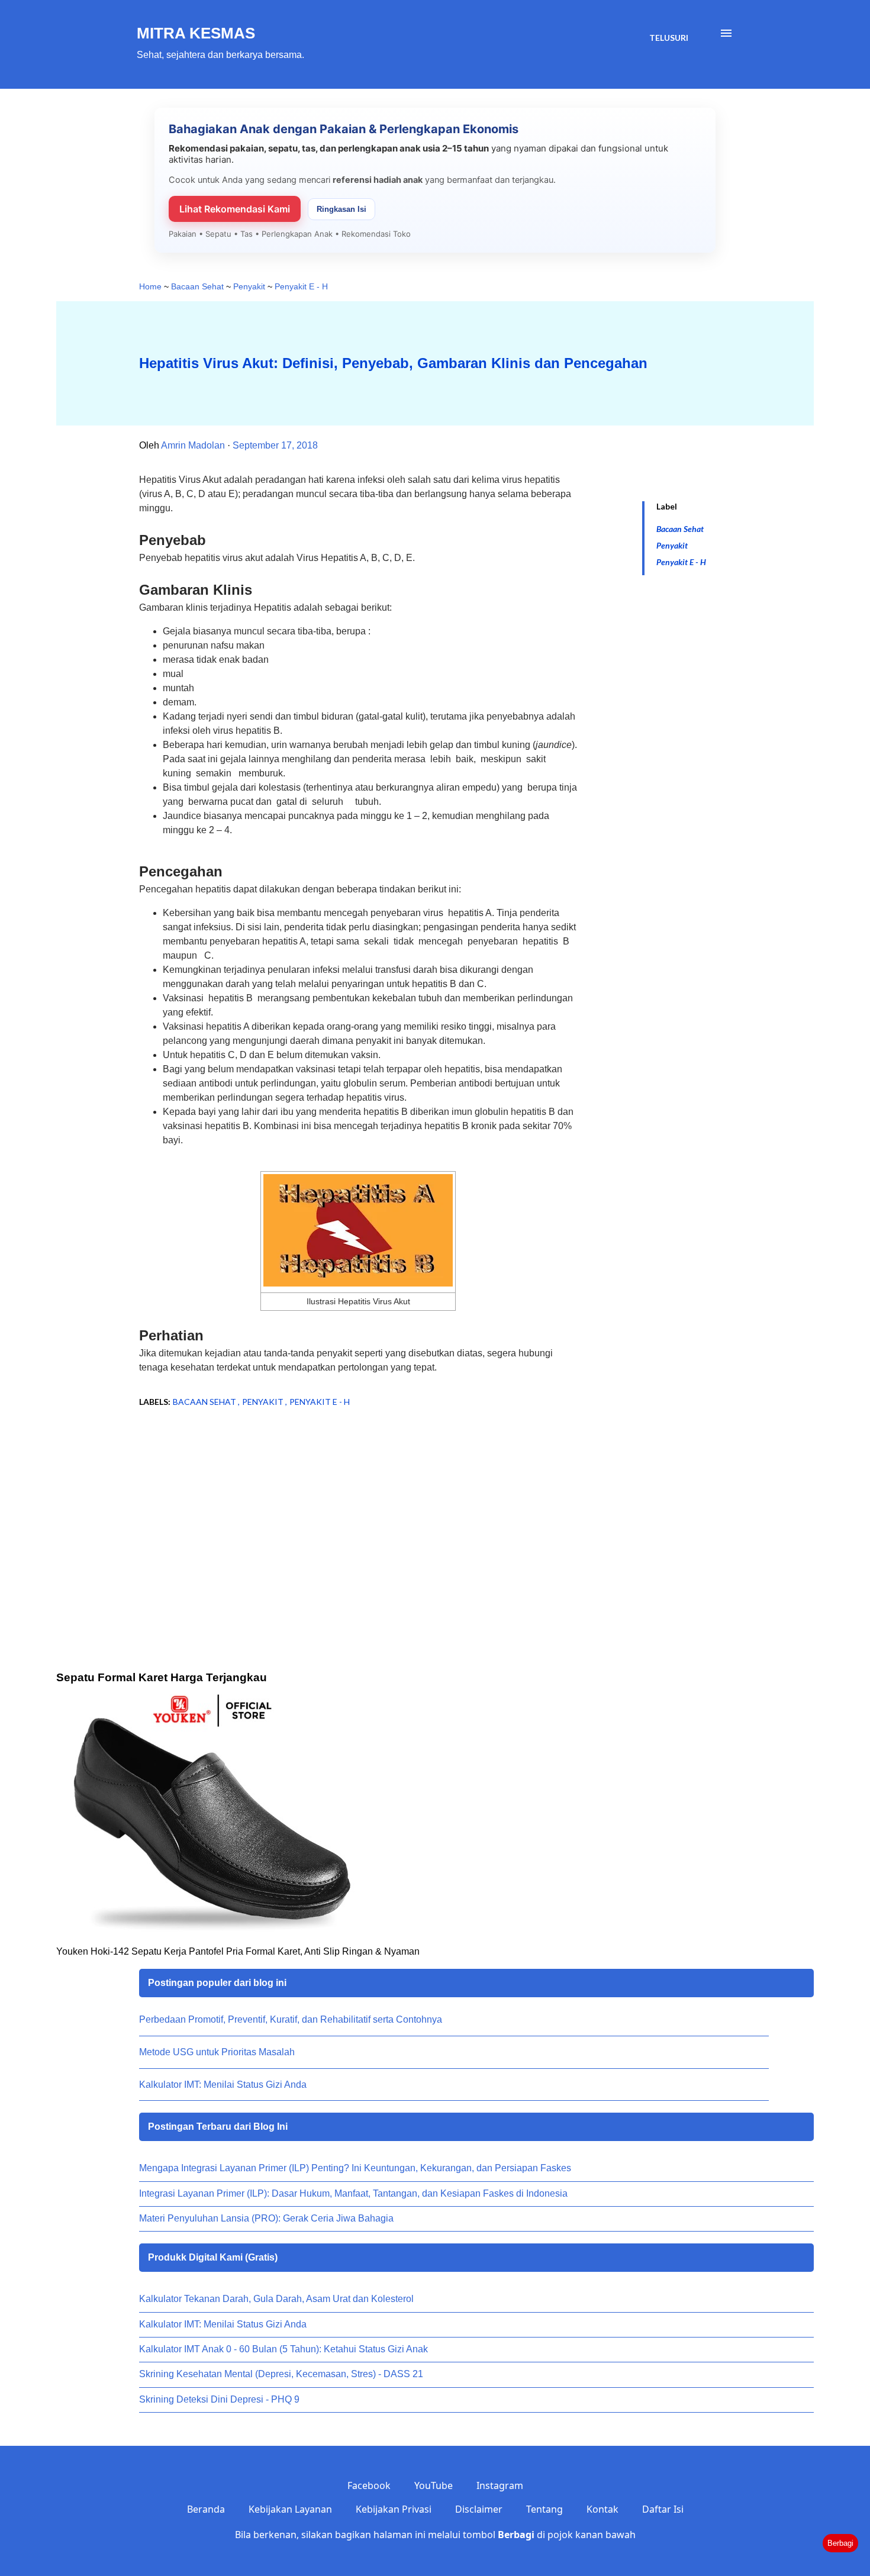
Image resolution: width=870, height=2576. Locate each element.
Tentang (544, 2509)
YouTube (434, 2485)
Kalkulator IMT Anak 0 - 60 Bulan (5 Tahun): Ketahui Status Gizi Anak (283, 2349)
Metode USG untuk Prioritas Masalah (217, 2052)
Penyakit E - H (681, 562)
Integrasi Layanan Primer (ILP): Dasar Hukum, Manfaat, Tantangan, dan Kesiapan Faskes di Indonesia (353, 2193)
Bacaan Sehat (680, 529)
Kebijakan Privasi (394, 2509)
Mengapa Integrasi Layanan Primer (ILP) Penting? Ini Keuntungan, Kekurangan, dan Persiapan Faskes (355, 2168)
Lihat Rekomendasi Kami (235, 209)
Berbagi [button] (840, 2543)
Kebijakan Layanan (290, 2509)
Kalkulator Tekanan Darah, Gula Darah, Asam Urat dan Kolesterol (276, 2299)
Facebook (369, 2485)
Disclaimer (479, 2509)
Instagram (500, 2485)
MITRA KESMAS (196, 33)
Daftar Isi (663, 2509)
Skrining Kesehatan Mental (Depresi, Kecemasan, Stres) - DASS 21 (281, 2374)
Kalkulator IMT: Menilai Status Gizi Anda (223, 2085)
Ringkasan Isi (341, 209)
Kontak (602, 2509)
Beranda (206, 2509)
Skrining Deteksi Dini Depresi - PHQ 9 (219, 2399)
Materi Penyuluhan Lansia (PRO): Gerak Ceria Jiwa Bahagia (266, 2218)
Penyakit (672, 545)
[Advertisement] (339, 1512)
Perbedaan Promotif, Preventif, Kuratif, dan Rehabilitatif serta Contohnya (291, 2019)
